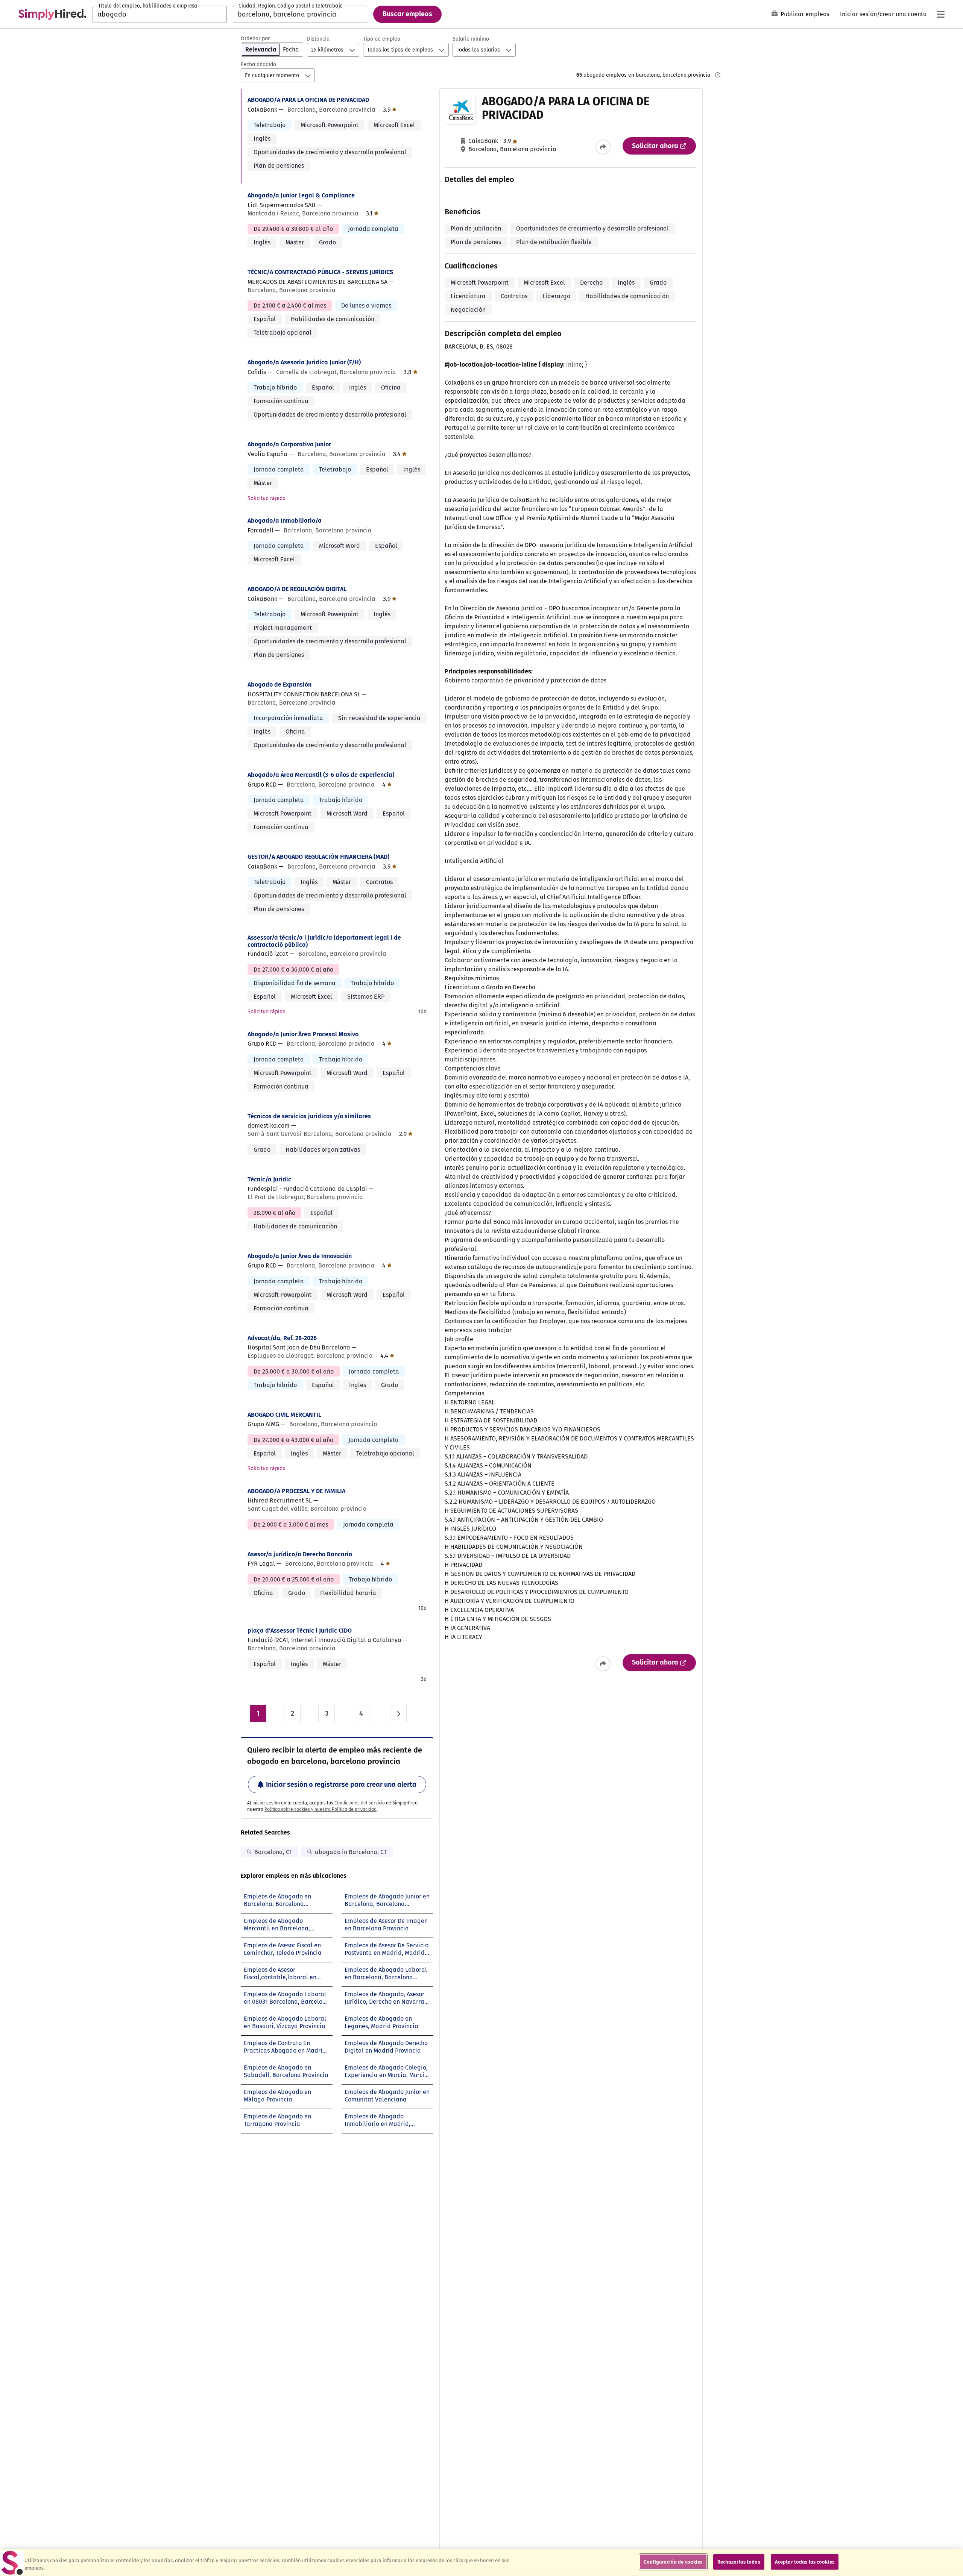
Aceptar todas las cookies (805, 2562)
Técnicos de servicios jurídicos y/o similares (309, 1116)
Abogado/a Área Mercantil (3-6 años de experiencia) (321, 775)
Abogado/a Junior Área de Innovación (300, 1256)
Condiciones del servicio (360, 1803)
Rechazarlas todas (739, 2562)
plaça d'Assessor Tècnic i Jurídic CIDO (300, 1631)
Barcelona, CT (273, 1852)
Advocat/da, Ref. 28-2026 (282, 1338)
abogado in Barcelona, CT (351, 1852)
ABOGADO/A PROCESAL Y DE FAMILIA (296, 1491)
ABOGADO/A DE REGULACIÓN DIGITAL (297, 589)
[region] (481, 2563)
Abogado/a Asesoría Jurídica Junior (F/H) (304, 362)
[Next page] (398, 1713)
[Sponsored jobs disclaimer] (718, 75)
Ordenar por (255, 39)
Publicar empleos (805, 14)
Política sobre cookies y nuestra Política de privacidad (320, 1809)
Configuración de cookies (673, 2562)
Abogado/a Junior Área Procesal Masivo (303, 1034)
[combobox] (160, 14)
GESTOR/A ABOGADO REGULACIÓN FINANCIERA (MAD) (318, 857)
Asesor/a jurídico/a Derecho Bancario (300, 1554)
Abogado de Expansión (279, 685)
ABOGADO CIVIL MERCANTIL (284, 1415)
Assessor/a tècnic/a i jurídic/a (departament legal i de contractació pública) (324, 941)
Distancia (318, 39)
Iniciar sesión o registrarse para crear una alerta (341, 1785)
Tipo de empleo (382, 39)
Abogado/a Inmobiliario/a (285, 521)
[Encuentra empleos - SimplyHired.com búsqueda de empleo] (52, 14)
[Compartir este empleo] (603, 147)
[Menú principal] (940, 14)
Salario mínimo (471, 39)
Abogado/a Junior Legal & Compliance (301, 195)
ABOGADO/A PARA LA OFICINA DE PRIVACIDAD (308, 100)
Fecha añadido (258, 64)
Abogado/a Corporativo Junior (289, 444)
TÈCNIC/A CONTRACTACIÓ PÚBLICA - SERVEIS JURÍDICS (320, 272)
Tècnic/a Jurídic (269, 1179)
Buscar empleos (407, 14)
